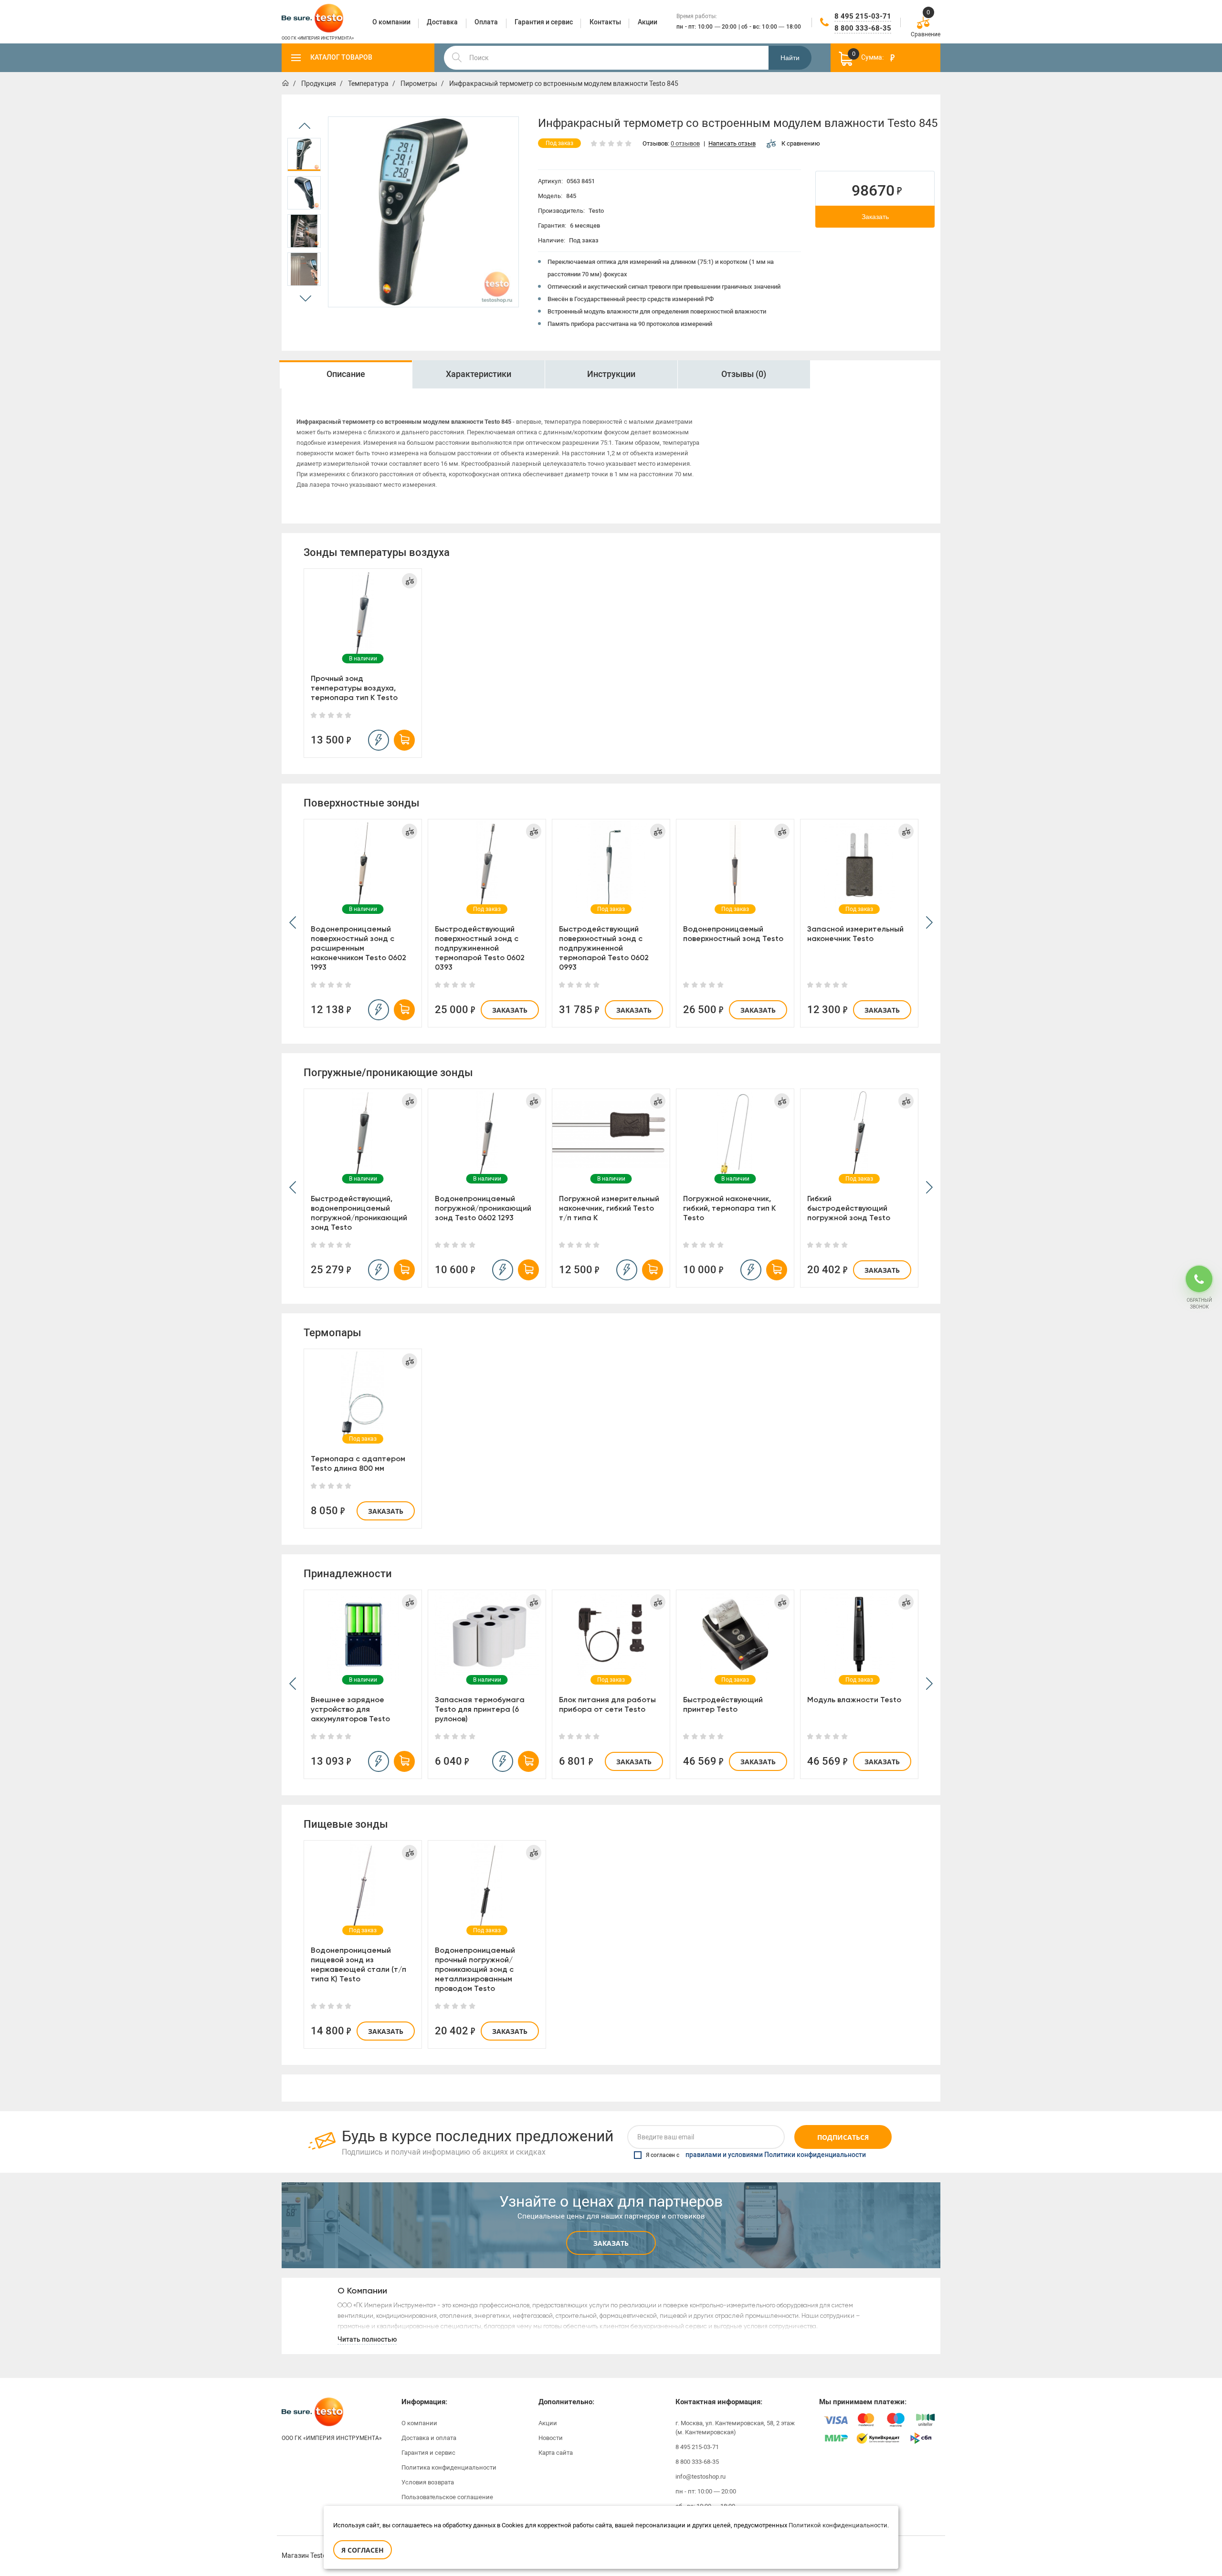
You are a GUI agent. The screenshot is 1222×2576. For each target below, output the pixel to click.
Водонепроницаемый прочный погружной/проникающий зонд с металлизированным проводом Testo (475, 1969)
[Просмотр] (363, 614)
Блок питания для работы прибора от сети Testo (607, 1704)
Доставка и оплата (429, 2438)
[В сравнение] (410, 581)
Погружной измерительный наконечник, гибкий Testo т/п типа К (609, 1208)
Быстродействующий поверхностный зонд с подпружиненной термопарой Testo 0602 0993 (604, 948)
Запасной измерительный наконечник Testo (855, 934)
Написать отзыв (732, 144)
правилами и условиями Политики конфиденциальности (776, 2155)
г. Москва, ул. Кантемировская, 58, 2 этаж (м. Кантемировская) (735, 2428)
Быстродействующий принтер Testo (723, 1704)
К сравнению (801, 143)
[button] (293, 923)
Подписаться (843, 2137)
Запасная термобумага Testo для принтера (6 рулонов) (480, 1709)
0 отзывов (685, 144)
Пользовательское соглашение (447, 2497)
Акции (548, 2423)
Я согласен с (756, 2155)
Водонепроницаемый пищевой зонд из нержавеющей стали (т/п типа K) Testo (358, 1964)
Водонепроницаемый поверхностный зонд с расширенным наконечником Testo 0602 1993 (358, 948)
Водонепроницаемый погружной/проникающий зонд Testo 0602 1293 (483, 1208)
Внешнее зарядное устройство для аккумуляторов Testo (350, 1709)
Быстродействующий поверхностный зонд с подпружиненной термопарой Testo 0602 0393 (480, 948)
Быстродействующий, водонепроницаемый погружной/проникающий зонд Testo (359, 1213)
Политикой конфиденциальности (838, 2525)
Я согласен (363, 2550)
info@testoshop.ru (701, 2477)
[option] (304, 155)
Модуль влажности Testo (854, 1700)
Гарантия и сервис (428, 2453)
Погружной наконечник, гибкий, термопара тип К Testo (729, 1208)
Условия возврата (428, 2482)
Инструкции (611, 374)
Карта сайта (556, 2453)
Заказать (875, 217)
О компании (419, 2423)
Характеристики (479, 374)
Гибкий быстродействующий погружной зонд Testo (849, 1208)
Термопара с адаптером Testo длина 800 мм (358, 1463)
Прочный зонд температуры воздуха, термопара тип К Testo (354, 688)
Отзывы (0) (744, 374)
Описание (346, 374)
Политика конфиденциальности (449, 2467)
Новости (551, 2438)
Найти (790, 58)
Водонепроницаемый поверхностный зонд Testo (733, 934)
